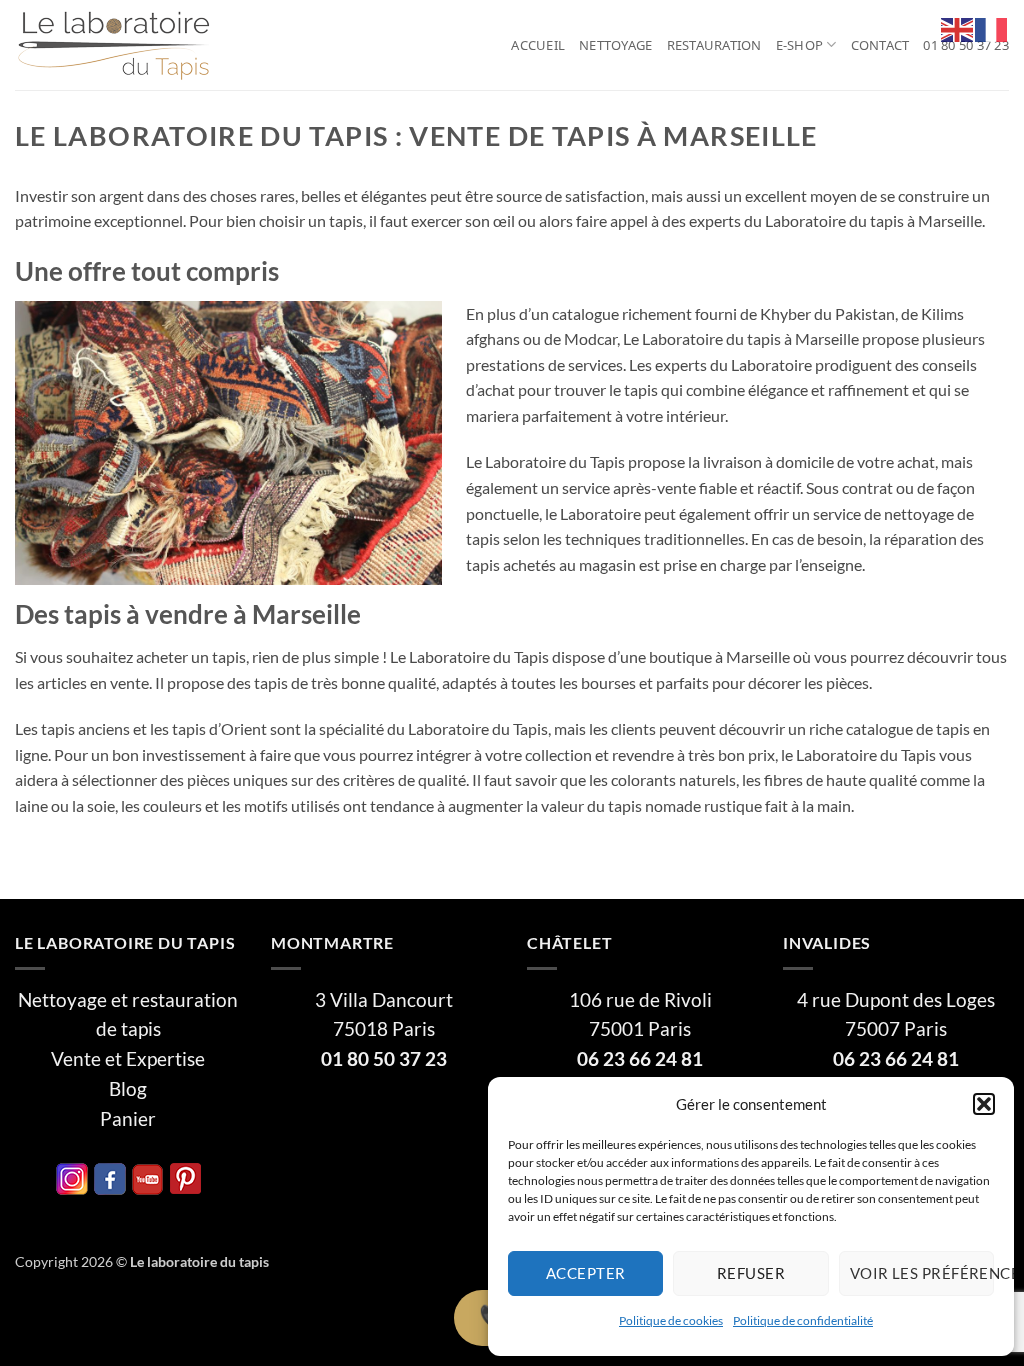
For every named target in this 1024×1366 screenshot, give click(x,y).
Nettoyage (615, 45)
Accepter (586, 1273)
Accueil (538, 45)
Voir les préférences (922, 1273)
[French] (992, 27)
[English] (958, 27)
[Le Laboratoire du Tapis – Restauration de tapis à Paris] (115, 45)
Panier (128, 1119)
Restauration (714, 45)
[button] (984, 1104)
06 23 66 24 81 (640, 1059)
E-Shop (800, 45)
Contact (880, 45)
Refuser (751, 1273)
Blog (128, 1089)
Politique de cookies (671, 1320)
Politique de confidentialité (803, 1320)
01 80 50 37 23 (966, 45)
